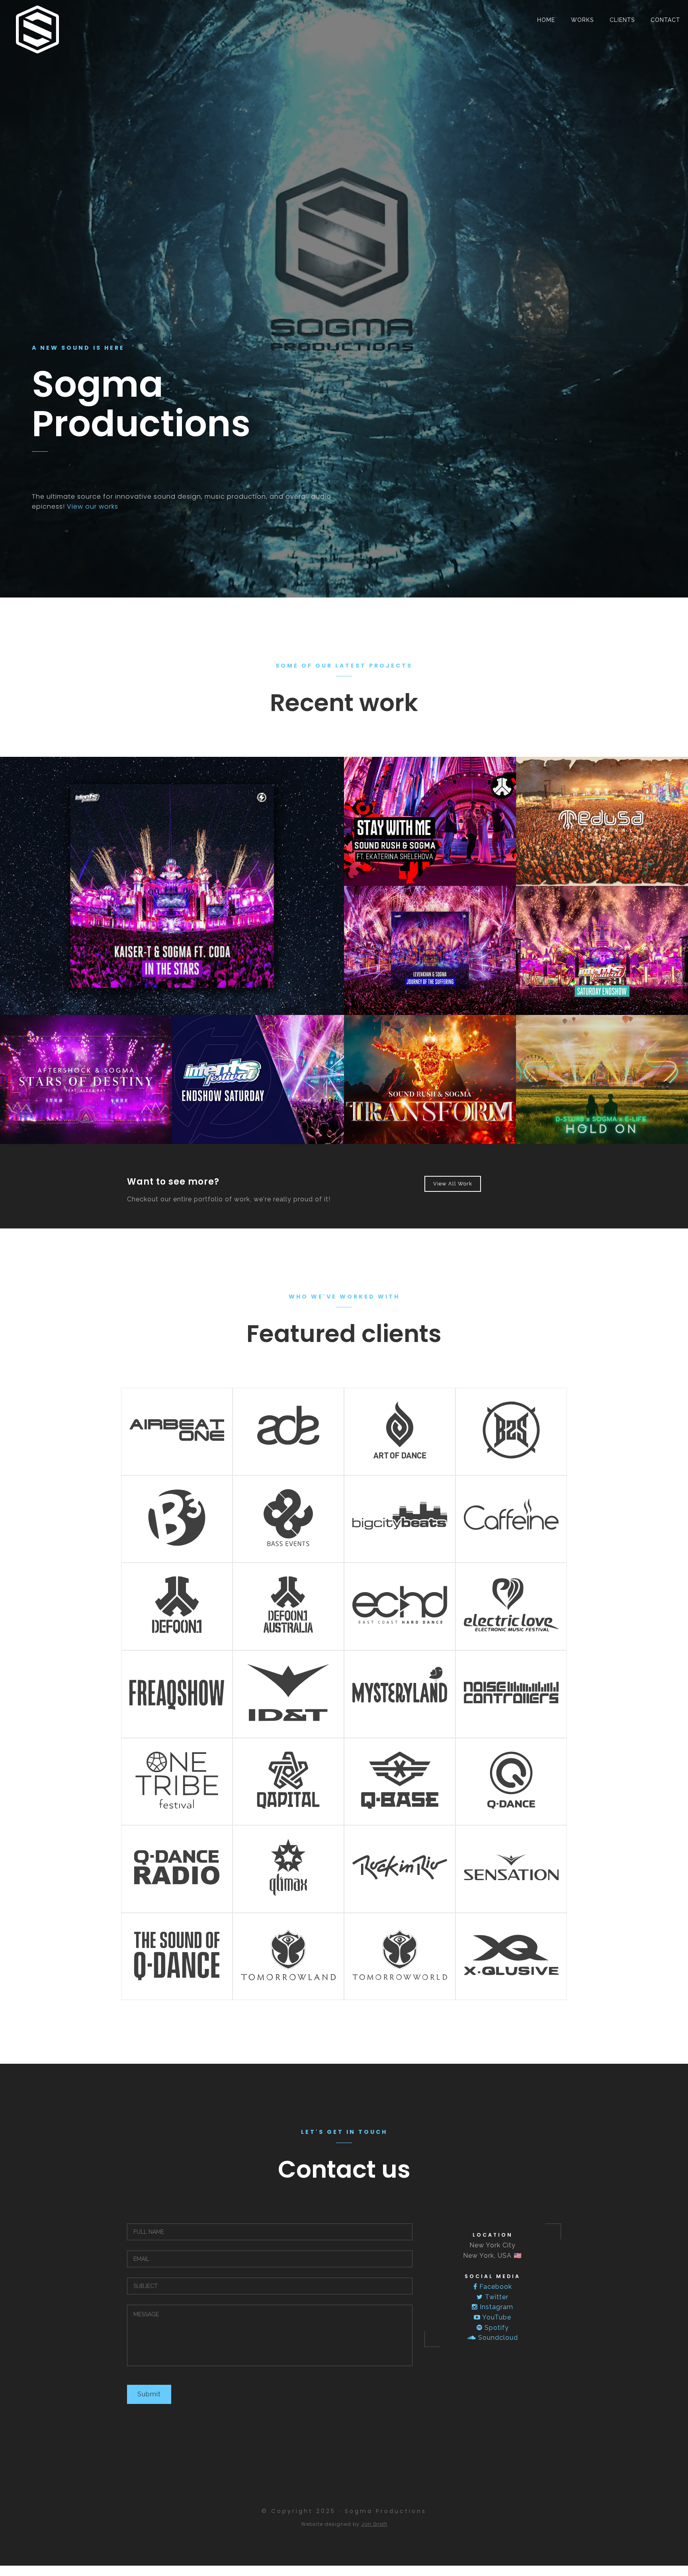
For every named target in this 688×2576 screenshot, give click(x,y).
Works (582, 20)
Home (546, 20)
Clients (622, 20)
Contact (665, 20)
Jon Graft (374, 2524)
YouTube (496, 2317)
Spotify (496, 2328)
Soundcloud (497, 2338)
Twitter (496, 2297)
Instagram (495, 2307)
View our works (93, 506)
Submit (149, 2394)
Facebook (495, 2287)
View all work (453, 1184)
